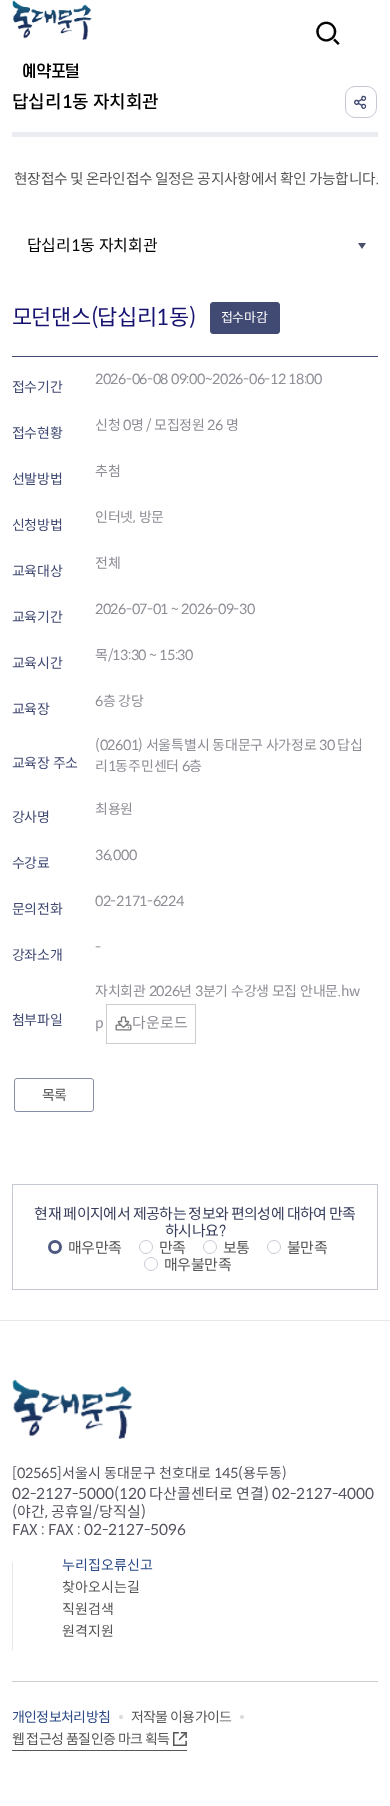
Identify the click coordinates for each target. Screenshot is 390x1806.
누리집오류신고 (107, 1565)
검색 (322, 46)
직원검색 (88, 1609)
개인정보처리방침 (61, 1717)
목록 (54, 1095)
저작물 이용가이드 (181, 1717)
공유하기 (361, 102)
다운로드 (159, 1022)
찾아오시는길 (101, 1587)
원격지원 (88, 1631)
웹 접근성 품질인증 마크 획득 (91, 1739)
